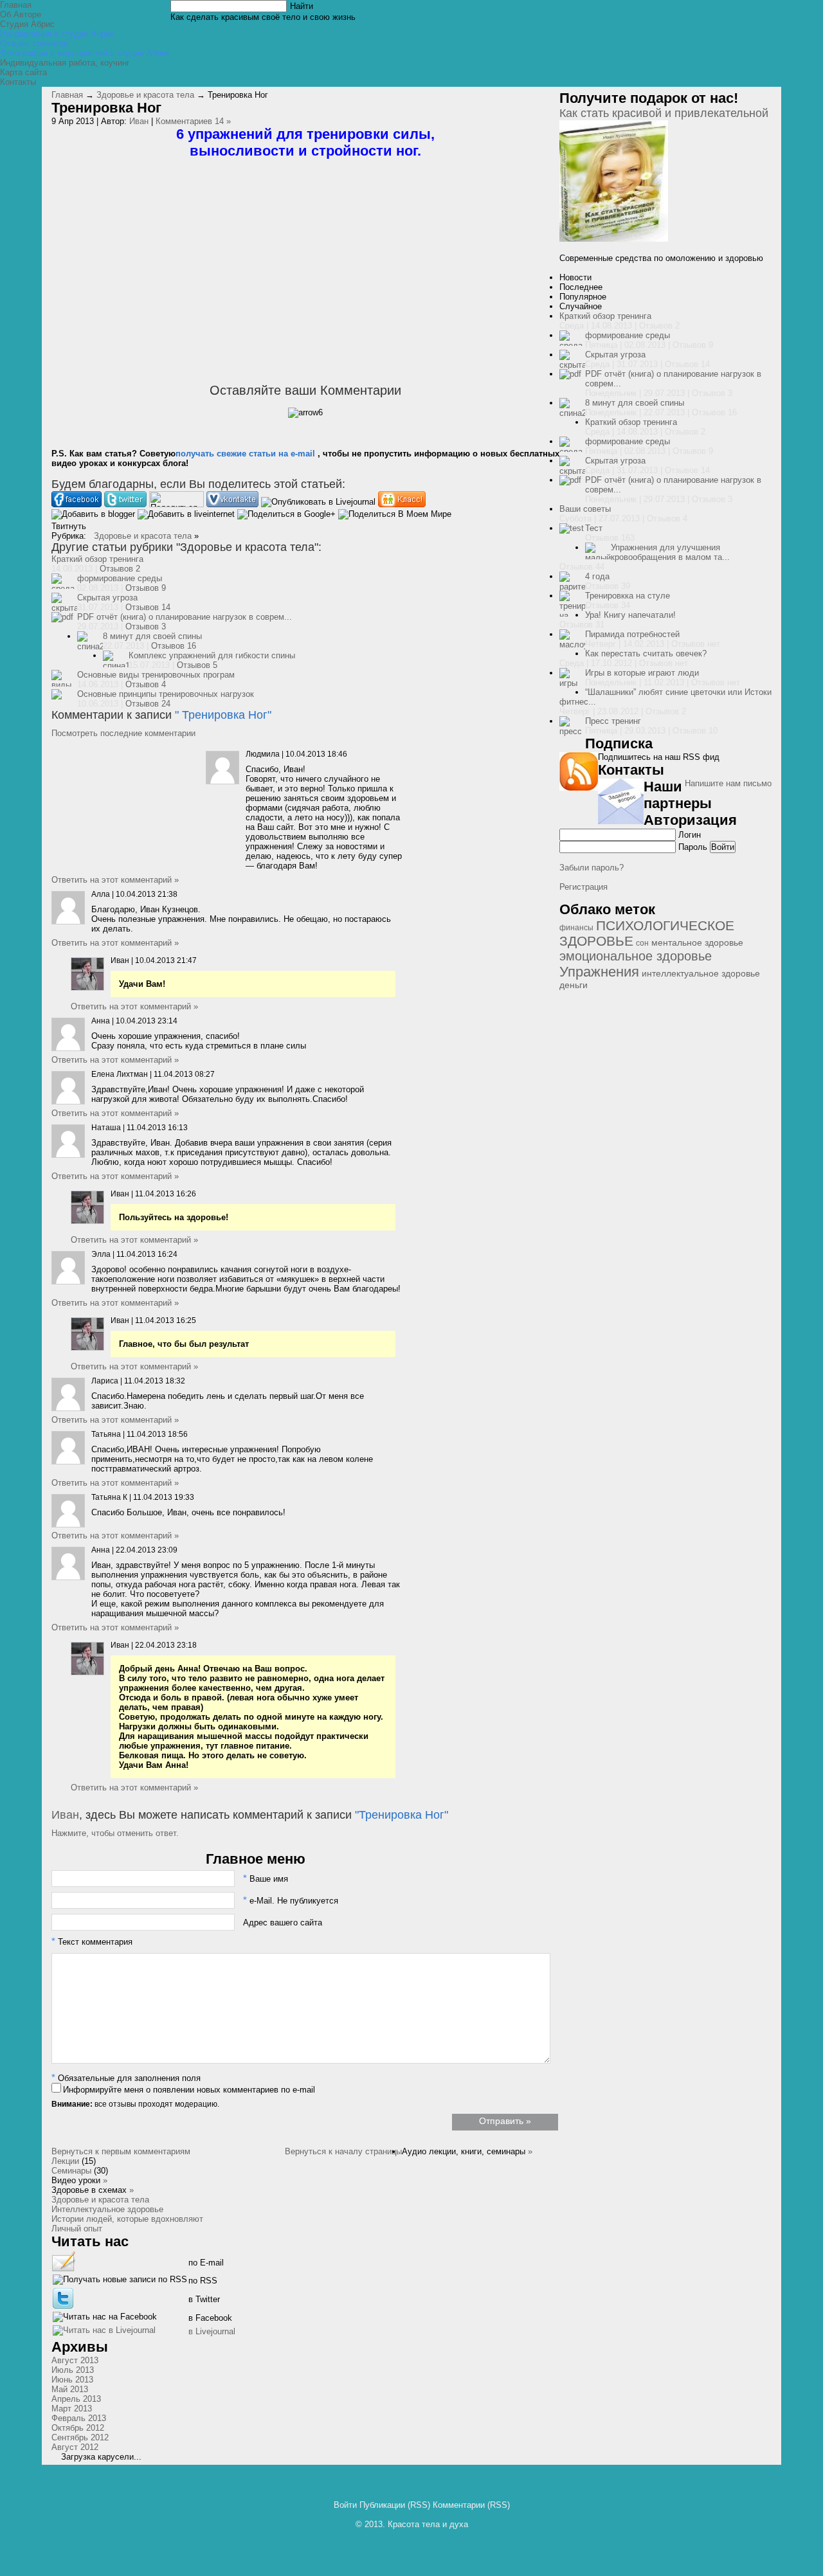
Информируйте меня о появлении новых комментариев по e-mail (189, 2090)
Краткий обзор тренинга (97, 559)
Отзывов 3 (146, 626)
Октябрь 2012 (78, 2428)
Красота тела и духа (428, 2524)
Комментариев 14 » (193, 121)
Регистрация (583, 887)
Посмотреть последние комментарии (123, 733)
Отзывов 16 (174, 646)
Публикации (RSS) (395, 2505)
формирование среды (120, 578)
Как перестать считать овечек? (646, 653)
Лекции (65, 2161)
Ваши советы (585, 509)
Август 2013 (75, 2360)
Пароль (693, 847)
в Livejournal (212, 2331)
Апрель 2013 (76, 2399)
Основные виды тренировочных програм (156, 675)
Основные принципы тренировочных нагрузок (166, 694)
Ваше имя (266, 1879)
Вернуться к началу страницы (343, 2151)
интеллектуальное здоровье (701, 974)
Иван (139, 121)
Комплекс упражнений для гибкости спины (212, 655)
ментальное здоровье (697, 943)
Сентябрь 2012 (80, 2437)
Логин (690, 835)
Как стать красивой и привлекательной (664, 113)
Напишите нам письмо (728, 783)
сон (642, 943)
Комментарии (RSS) (471, 2505)
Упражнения (599, 972)
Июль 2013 (73, 2370)
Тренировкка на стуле (628, 596)
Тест (594, 528)
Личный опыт (77, 2229)
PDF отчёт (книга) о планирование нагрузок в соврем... (185, 617)
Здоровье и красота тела (145, 95)
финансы (576, 928)
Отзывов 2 (120, 569)
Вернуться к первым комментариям (121, 2151)
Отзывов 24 (148, 704)
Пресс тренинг (613, 721)
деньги (574, 985)
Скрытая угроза (107, 598)
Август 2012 (75, 2447)
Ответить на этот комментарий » (115, 880)
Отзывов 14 (148, 607)
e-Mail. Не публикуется (291, 1901)
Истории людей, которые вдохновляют (127, 2219)
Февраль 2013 (79, 2418)
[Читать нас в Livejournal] (104, 2333)
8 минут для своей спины (152, 636)
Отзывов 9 (146, 588)
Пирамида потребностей (632, 634)
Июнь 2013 (72, 2380)
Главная (67, 95)
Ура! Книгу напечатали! (630, 615)
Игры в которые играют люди (642, 673)
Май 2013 (70, 2389)
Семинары (71, 2171)
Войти (345, 2505)
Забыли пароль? (592, 868)
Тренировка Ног (225, 715)
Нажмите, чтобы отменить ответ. (115, 1833)
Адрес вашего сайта (283, 1923)
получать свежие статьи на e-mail (245, 454)
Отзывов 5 (197, 665)
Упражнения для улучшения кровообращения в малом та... (670, 552)
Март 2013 (72, 2409)
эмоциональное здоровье (636, 956)
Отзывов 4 (146, 684)
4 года (597, 576)
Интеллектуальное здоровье (107, 2209)
